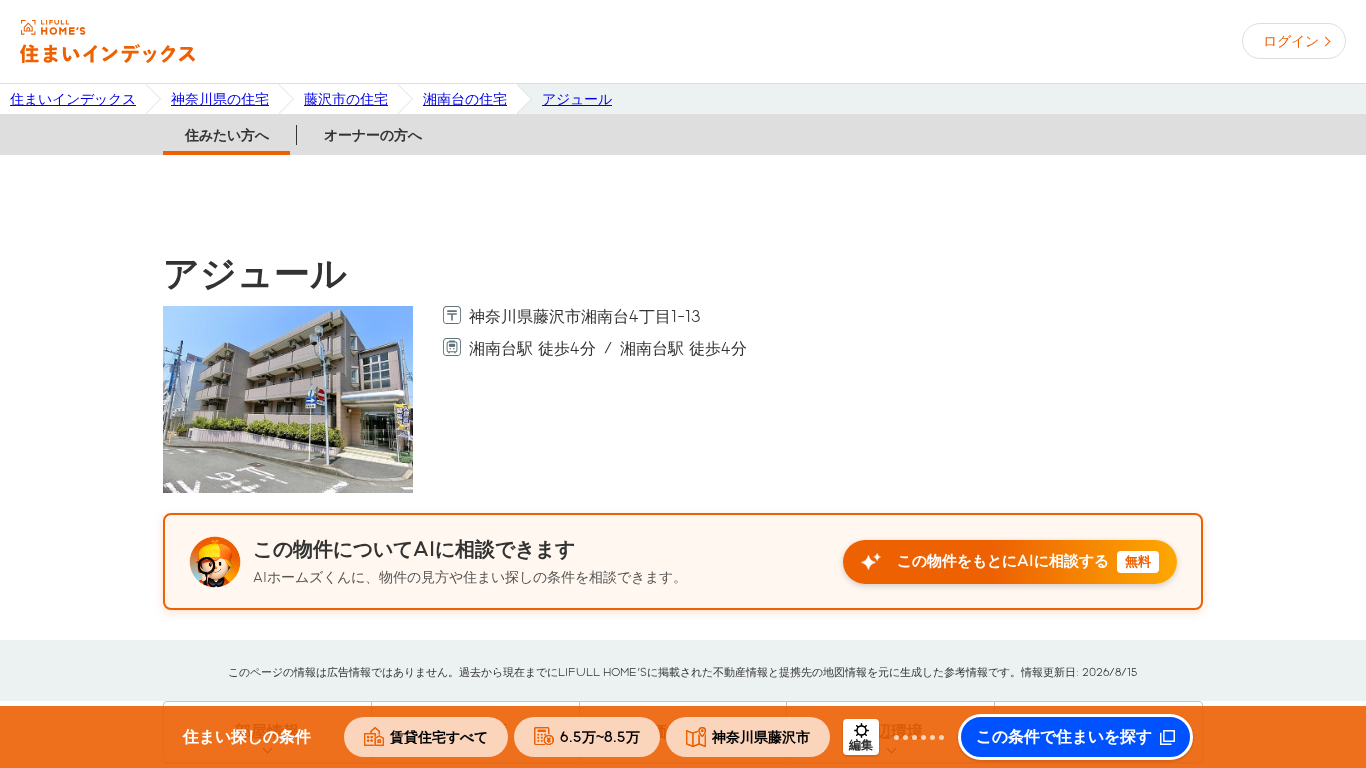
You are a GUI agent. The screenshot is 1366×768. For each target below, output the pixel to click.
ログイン (1291, 41)
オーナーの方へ (373, 135)
